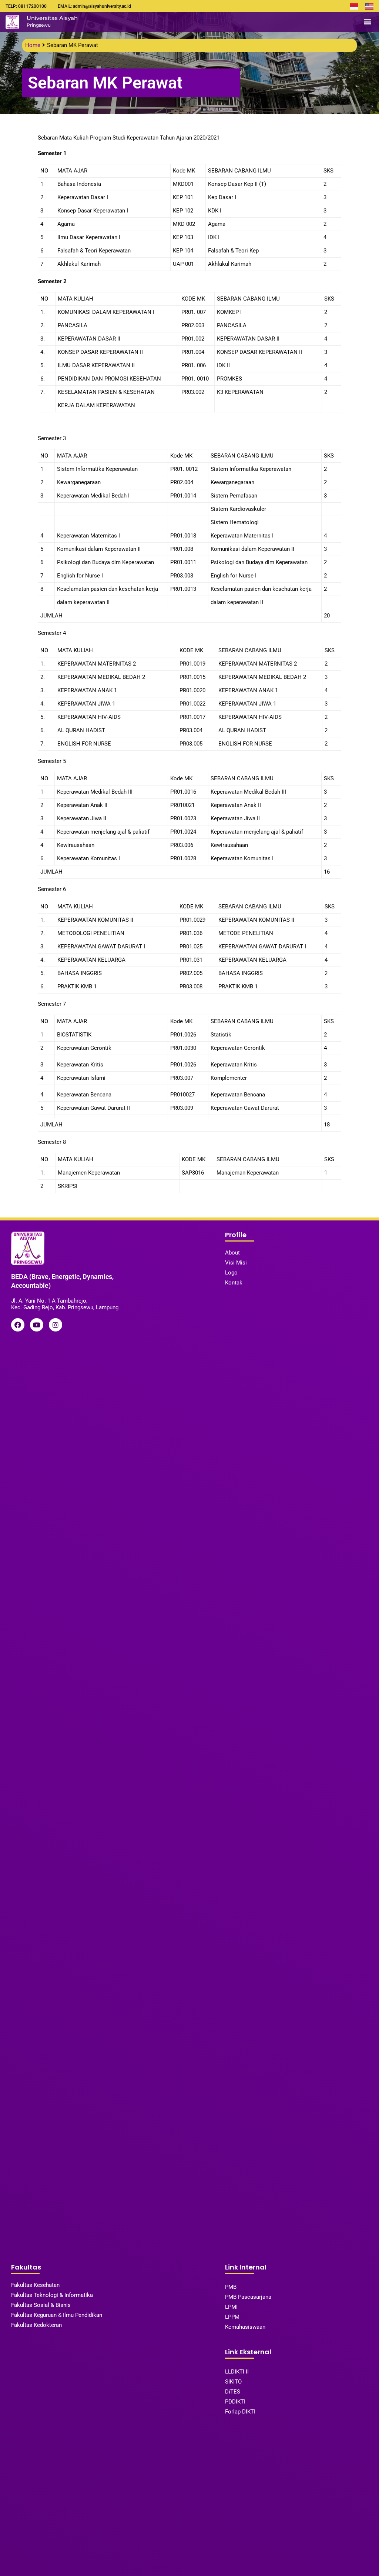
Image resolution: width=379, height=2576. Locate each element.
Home (33, 45)
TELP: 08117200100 (26, 6)
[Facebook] (18, 1325)
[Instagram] (56, 1325)
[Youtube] (37, 1325)
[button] (367, 22)
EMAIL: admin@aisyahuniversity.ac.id (94, 6)
